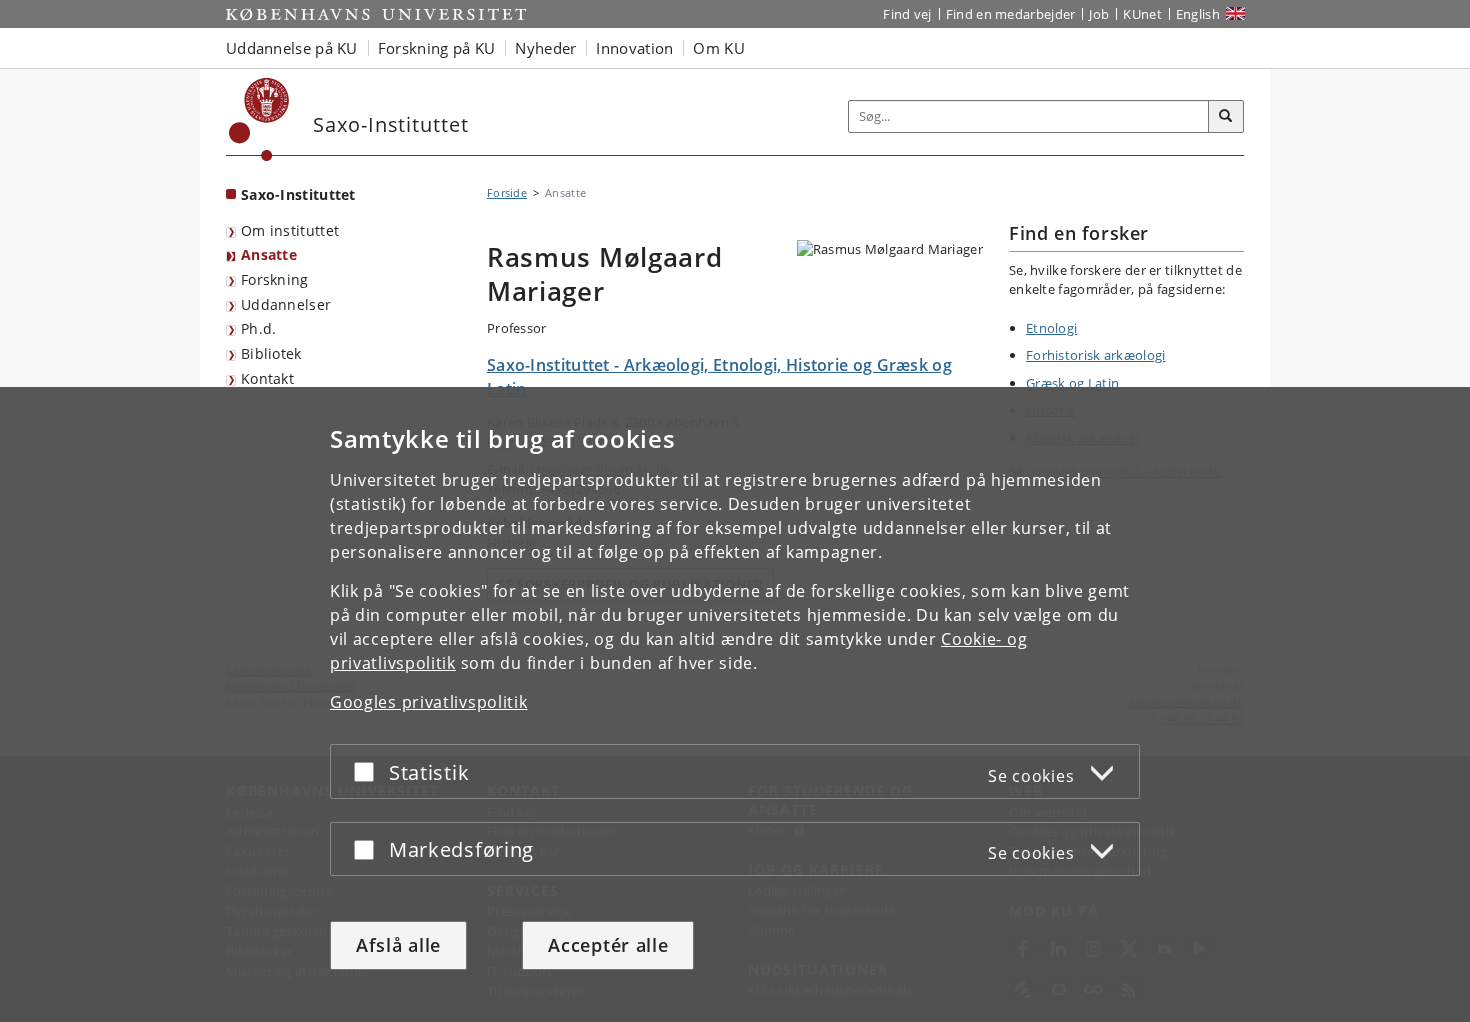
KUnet (1142, 14)
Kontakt (267, 378)
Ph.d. (259, 328)
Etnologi (1051, 328)
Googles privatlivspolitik (429, 702)
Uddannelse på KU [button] (292, 48)
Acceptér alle (608, 945)
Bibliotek (271, 353)
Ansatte (269, 254)
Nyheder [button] (545, 48)
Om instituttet (290, 230)
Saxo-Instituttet (298, 194)
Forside (507, 192)
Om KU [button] (719, 48)
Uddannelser (286, 304)
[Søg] (1226, 117)
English (1198, 14)
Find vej (907, 14)
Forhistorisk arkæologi (1096, 355)
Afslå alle (398, 945)
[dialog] (735, 704)
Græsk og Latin (1072, 383)
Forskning (275, 279)
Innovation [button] (634, 48)
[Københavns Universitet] (259, 119)
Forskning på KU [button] (437, 48)
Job (1099, 14)
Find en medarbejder (1011, 14)
